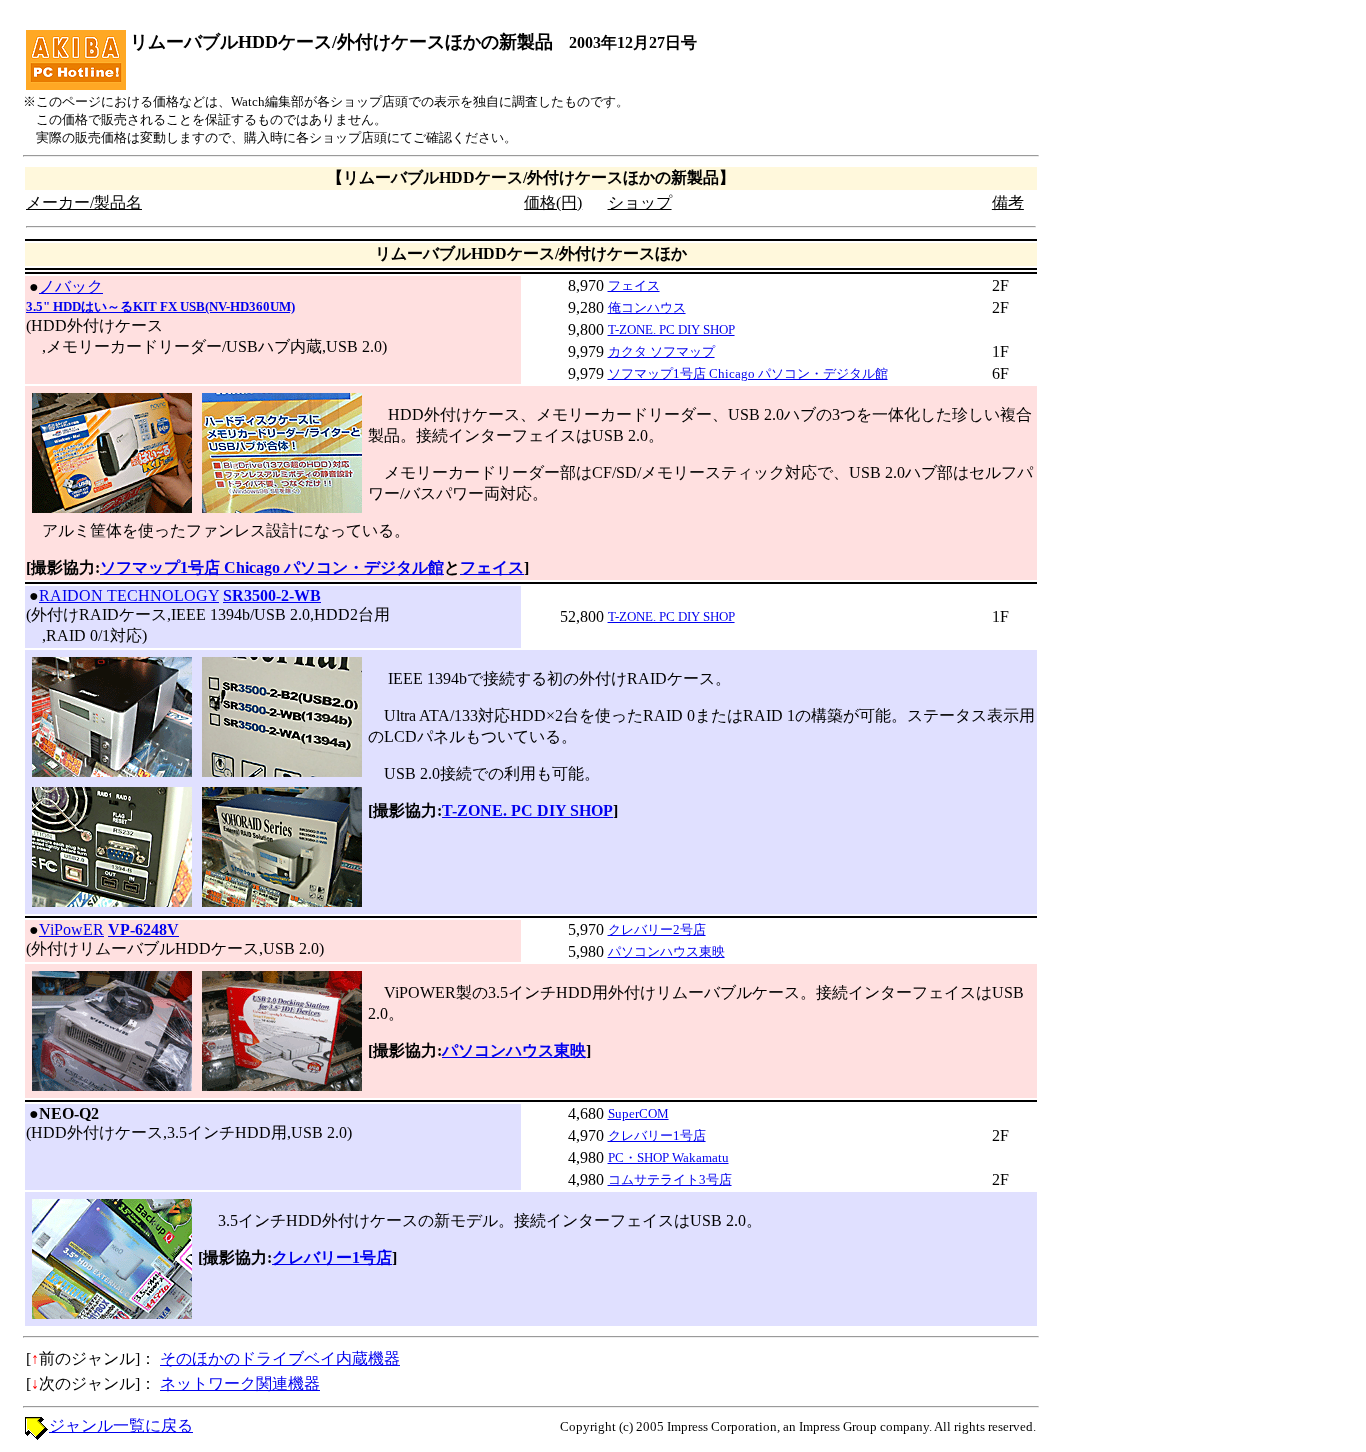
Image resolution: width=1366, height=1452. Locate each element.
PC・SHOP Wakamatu (668, 1157)
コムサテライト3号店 (670, 1179)
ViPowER (71, 929)
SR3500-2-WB (272, 595)
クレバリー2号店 (657, 929)
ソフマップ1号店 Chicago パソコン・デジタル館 (748, 373)
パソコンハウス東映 (666, 951)
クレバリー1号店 (657, 1135)
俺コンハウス (647, 307)
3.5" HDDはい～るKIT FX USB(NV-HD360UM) (160, 306)
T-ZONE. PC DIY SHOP (671, 329)
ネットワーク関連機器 (240, 1383)
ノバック (71, 286)
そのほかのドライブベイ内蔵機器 (280, 1358)
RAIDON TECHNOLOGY (129, 595)
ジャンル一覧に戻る (121, 1425)
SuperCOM (638, 1113)
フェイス (634, 285)
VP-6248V (143, 929)
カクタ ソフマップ (661, 351)
